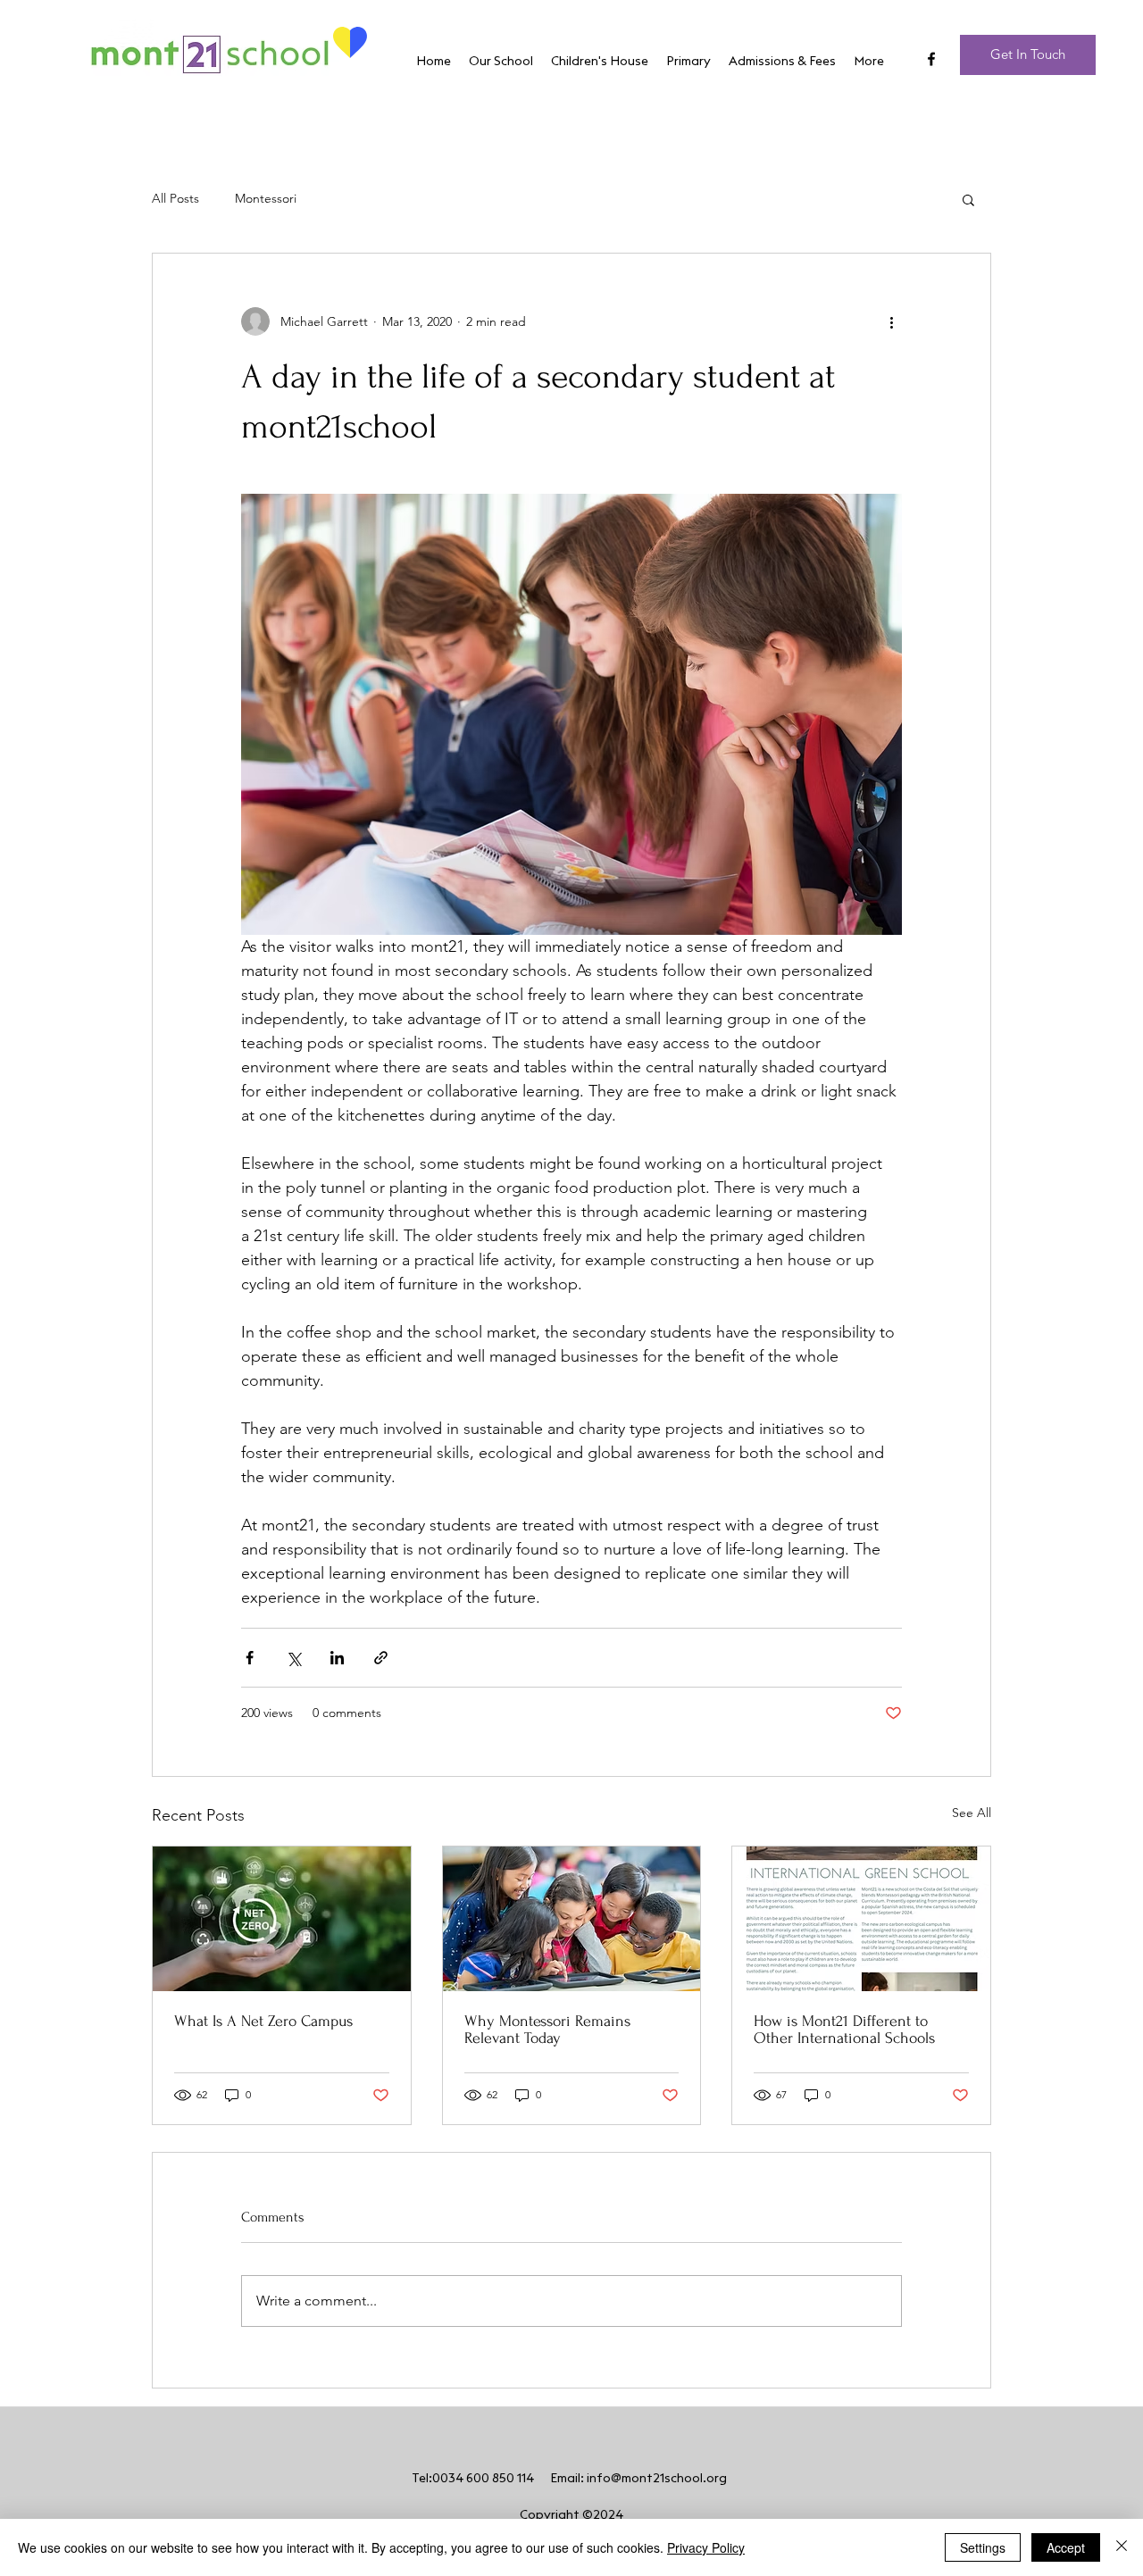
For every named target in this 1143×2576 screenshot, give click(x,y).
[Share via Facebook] (250, 1658)
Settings (983, 2547)
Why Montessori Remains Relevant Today (547, 2030)
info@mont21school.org (657, 2479)
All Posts (175, 198)
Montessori (266, 198)
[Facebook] (931, 59)
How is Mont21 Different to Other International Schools (844, 2030)
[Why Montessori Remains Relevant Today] (572, 1919)
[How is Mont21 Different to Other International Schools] (861, 1919)
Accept (1066, 2547)
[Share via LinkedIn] (337, 1658)
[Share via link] (381, 1658)
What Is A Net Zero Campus (263, 2021)
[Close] (1122, 2547)
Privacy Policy (706, 2547)
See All (972, 1813)
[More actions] (891, 321)
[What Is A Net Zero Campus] (282, 1919)
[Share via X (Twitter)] (293, 1658)
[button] (968, 199)
